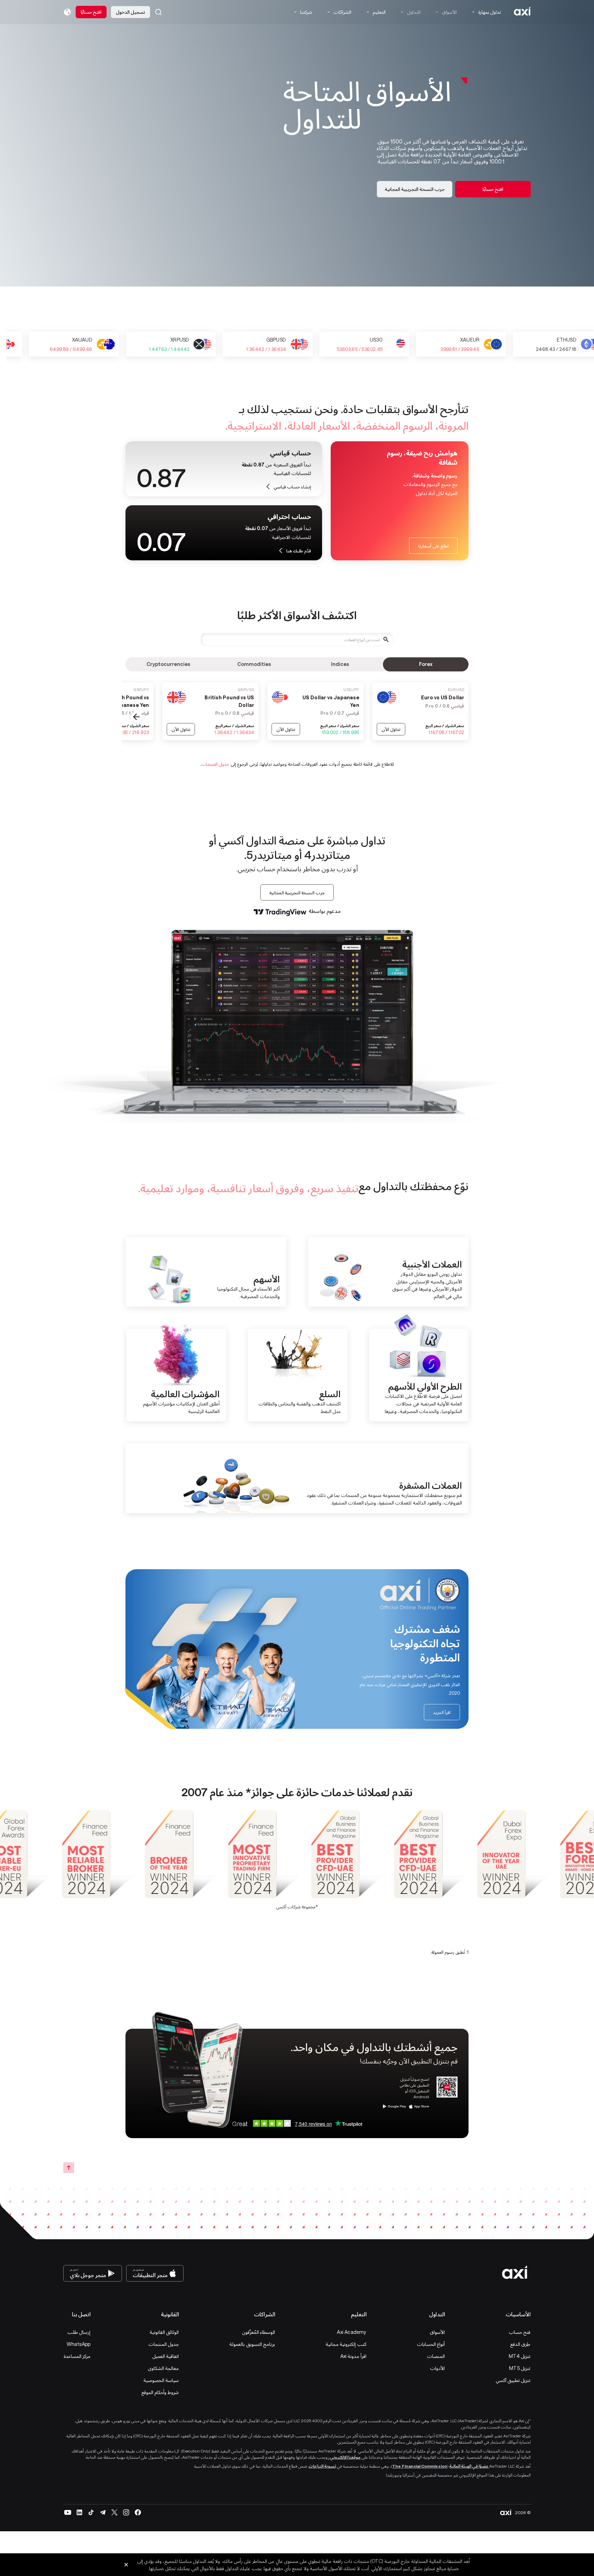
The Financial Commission (420, 2466)
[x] (114, 2512)
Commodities (254, 664)
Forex (426, 664)
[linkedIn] (79, 2512)
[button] (158, 12)
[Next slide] (136, 717)
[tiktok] (91, 2512)
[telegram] (103, 2512)
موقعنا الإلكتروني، (344, 2457)
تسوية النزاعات (322, 2466)
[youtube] (68, 2512)
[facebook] (138, 2512)
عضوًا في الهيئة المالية (469, 2466)
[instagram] (126, 2512)
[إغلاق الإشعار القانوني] (126, 2565)
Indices (340, 664)
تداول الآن (391, 729)
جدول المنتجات (215, 764)
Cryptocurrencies (168, 664)
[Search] (158, 12)
